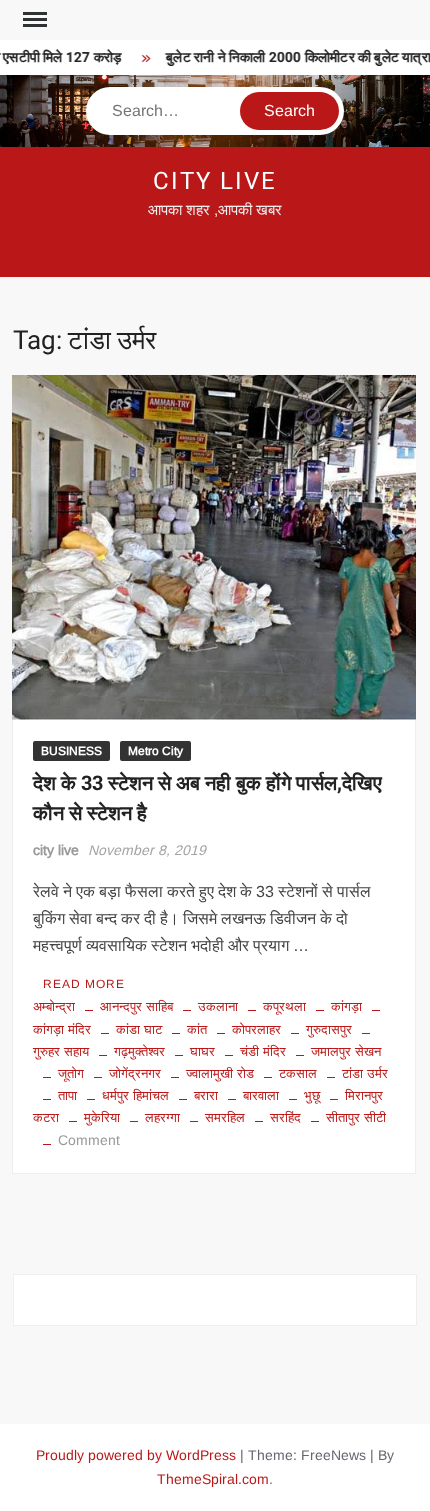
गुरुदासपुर (329, 1029)
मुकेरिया (102, 1117)
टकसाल (298, 1073)
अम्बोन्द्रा (54, 1006)
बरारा (206, 1095)
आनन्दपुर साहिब (136, 1006)
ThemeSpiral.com (213, 1479)
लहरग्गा (162, 1117)
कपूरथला (284, 1006)
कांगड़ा (346, 1006)
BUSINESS (71, 751)
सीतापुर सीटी (356, 1117)
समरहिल (225, 1117)
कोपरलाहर (256, 1029)
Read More (84, 984)
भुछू (312, 1095)
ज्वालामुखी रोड (220, 1073)
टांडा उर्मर (365, 1073)
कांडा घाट (139, 1029)
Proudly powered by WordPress (136, 1455)
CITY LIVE (214, 181)
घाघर (202, 1051)
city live (56, 850)
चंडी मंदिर (263, 1051)
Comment (89, 1140)
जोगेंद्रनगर (135, 1073)
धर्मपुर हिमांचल (135, 1095)
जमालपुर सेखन (346, 1051)
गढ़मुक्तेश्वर (139, 1051)
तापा (67, 1095)
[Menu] (33, 20)
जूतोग (71, 1073)
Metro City (155, 751)
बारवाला (261, 1095)
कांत (197, 1029)
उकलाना (218, 1006)
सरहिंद (285, 1117)
